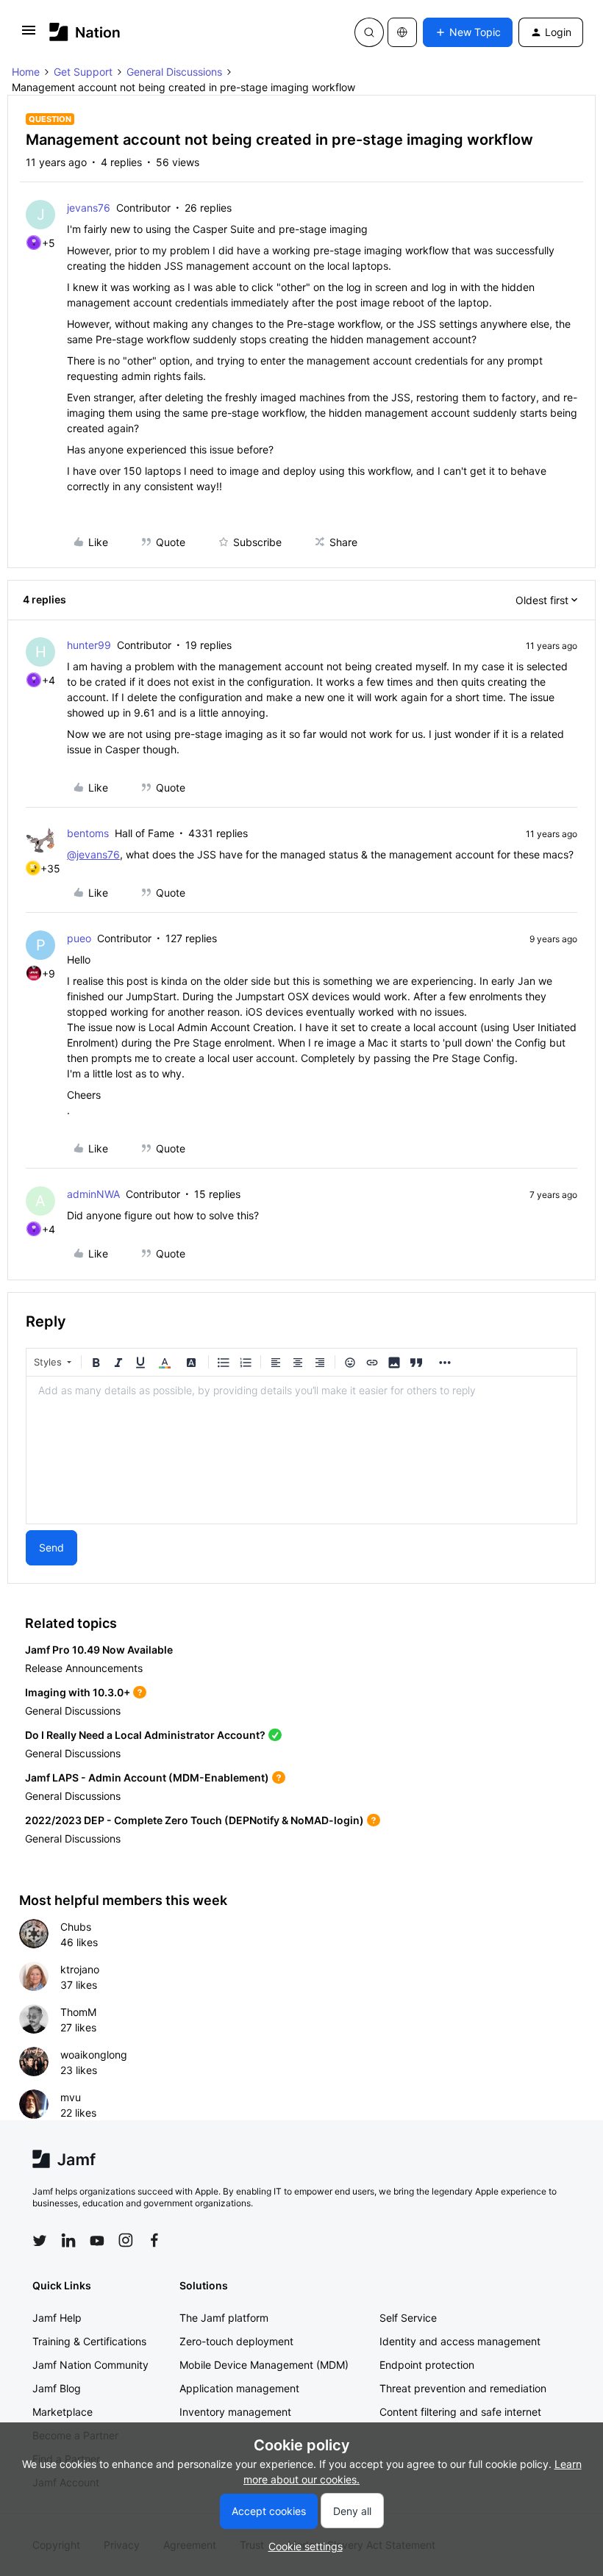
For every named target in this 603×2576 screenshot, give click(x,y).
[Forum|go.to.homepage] (85, 32)
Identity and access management (460, 2341)
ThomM (78, 2012)
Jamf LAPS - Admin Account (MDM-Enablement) (147, 1777)
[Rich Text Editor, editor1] (301, 1450)
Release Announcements (84, 1668)
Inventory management (235, 2412)
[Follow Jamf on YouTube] (97, 2240)
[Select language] (402, 32)
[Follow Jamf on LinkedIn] (68, 2240)
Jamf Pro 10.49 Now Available (99, 1650)
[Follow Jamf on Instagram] (126, 2240)
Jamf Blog (57, 2388)
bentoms (88, 833)
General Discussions (174, 72)
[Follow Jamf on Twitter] (40, 2241)
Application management (239, 2388)
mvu (71, 2097)
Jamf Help (57, 2318)
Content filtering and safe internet (460, 2412)
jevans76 (89, 208)
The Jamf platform (224, 2318)
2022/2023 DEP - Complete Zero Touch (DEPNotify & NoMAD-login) (195, 1820)
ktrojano (80, 1969)
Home (26, 72)
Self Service (408, 2318)
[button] (29, 35)
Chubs (76, 1927)
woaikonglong (94, 2055)
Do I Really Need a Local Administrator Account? (145, 1735)
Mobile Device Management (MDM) (264, 2365)
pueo (79, 938)
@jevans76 (93, 854)
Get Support (83, 72)
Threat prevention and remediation (463, 2388)
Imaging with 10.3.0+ (78, 1692)
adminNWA (93, 1194)
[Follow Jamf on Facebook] (154, 2240)
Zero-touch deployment (236, 2341)
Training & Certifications (89, 2341)
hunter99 (89, 645)
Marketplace (63, 2412)
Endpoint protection (427, 2365)
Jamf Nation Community (90, 2365)
